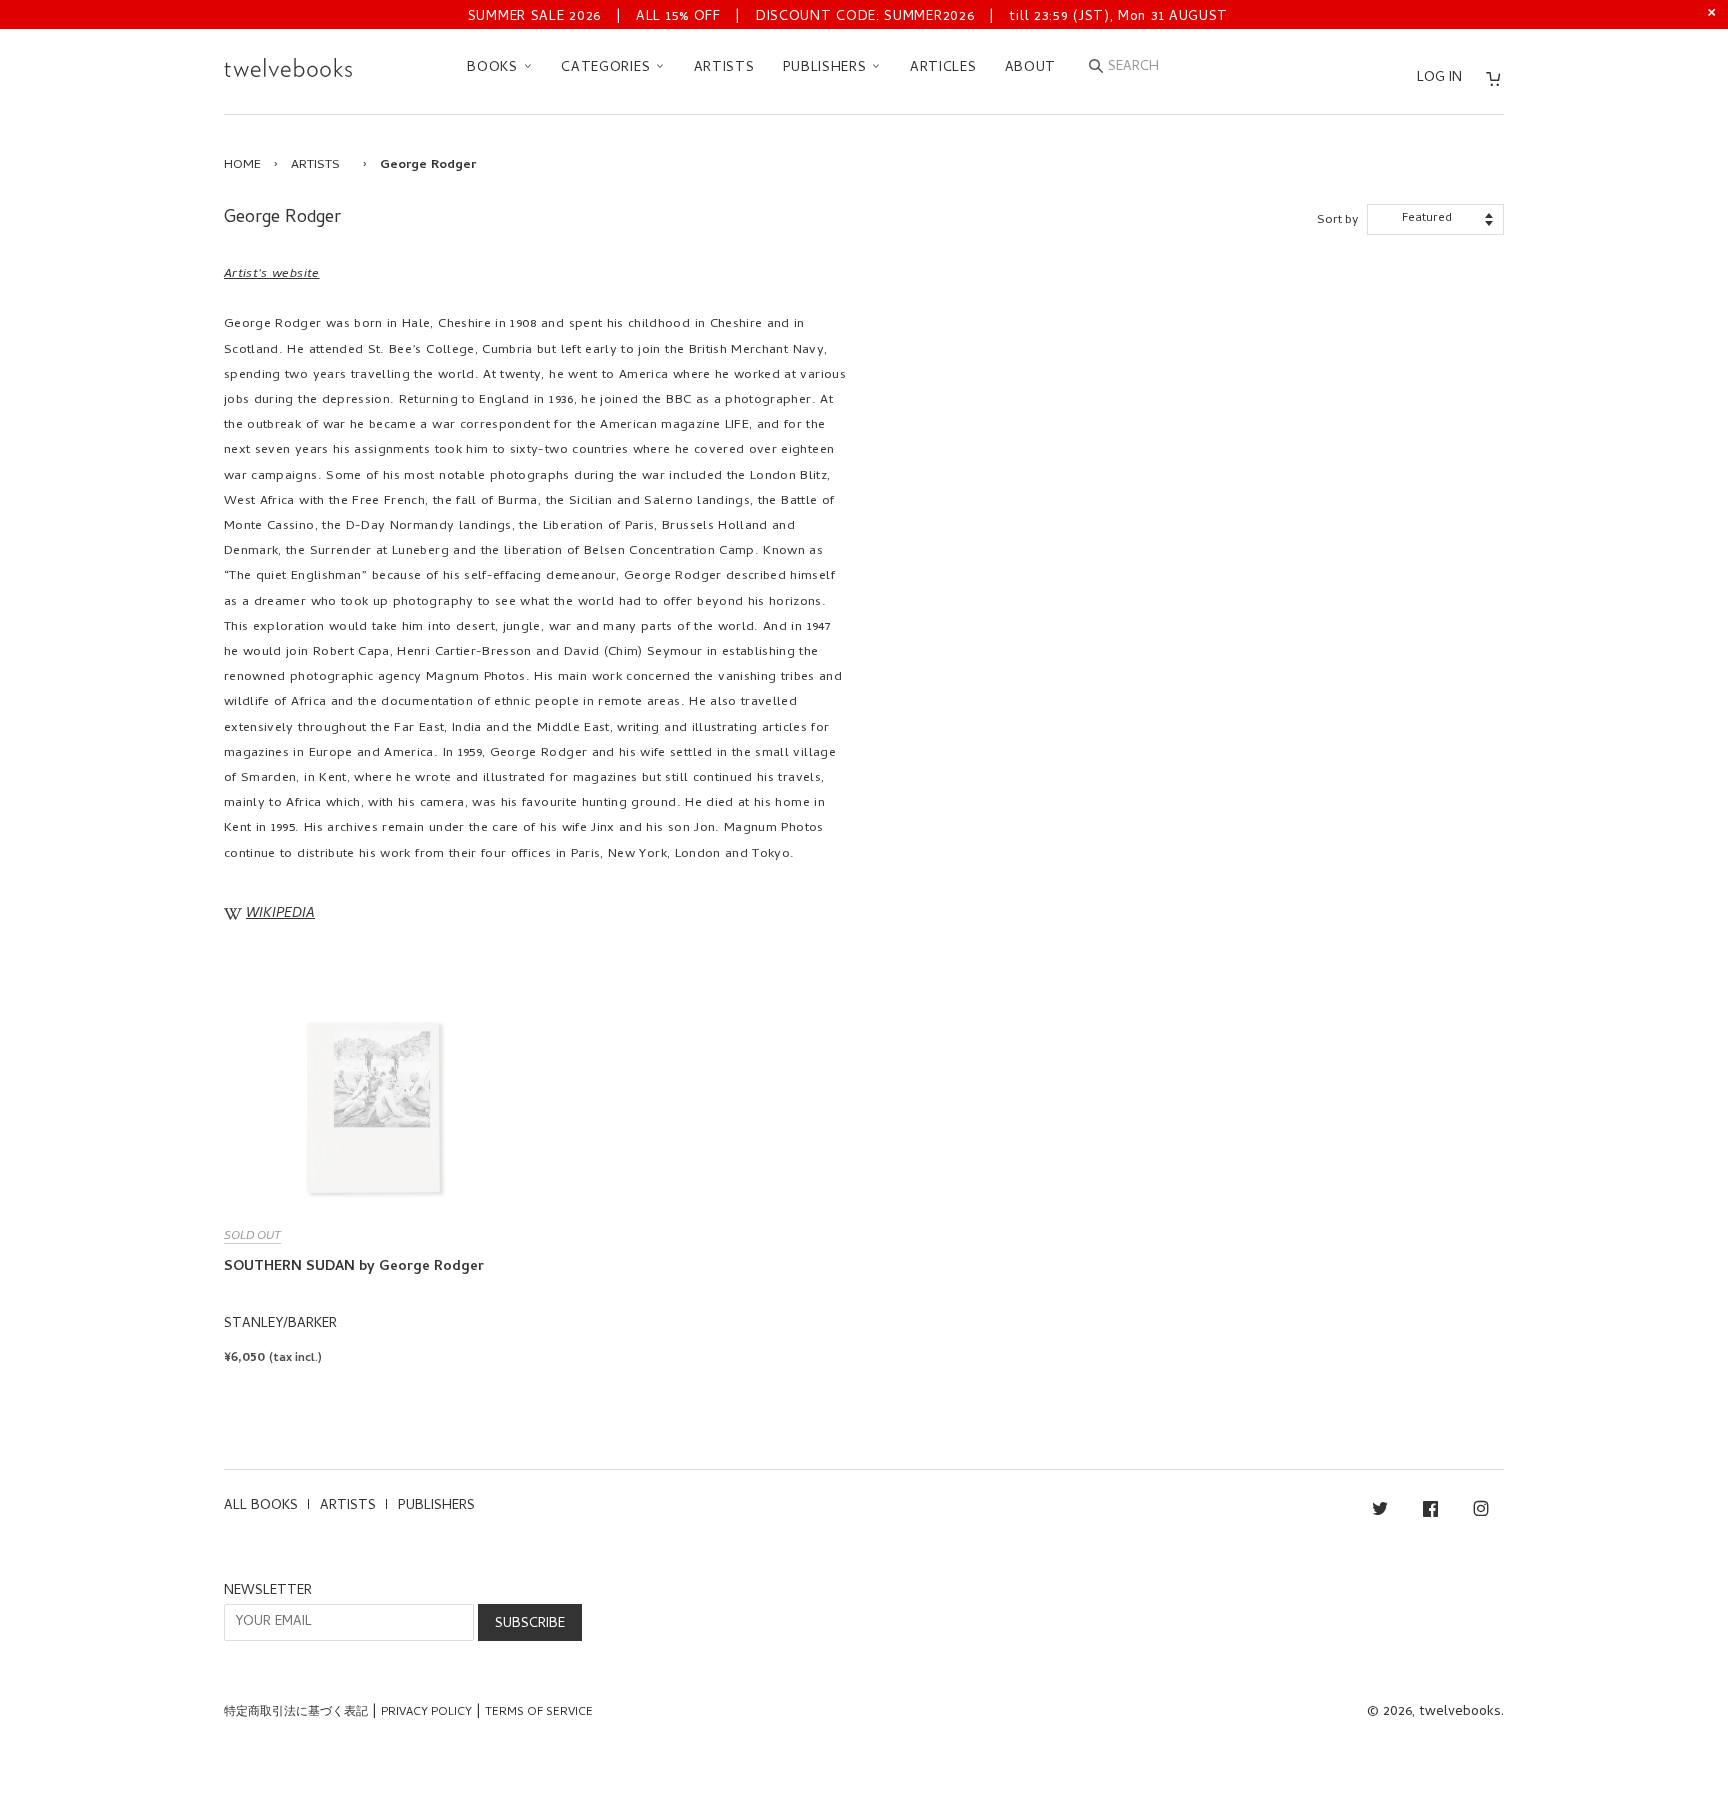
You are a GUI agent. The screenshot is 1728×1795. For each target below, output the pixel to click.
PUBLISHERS (827, 68)
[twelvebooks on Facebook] (1430, 1512)
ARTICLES (943, 68)
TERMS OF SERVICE (539, 1713)
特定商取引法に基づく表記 (296, 1713)
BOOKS (494, 68)
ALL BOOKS (261, 1506)
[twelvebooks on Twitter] (1380, 1512)
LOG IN (1439, 78)
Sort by (1337, 220)
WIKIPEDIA (280, 914)
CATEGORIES (608, 68)
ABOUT (1031, 68)
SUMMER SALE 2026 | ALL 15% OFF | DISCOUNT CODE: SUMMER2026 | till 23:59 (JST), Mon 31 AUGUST (848, 17)
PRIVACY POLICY (426, 1713)
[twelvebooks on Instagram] (1481, 1512)
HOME (242, 165)
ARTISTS (724, 68)
